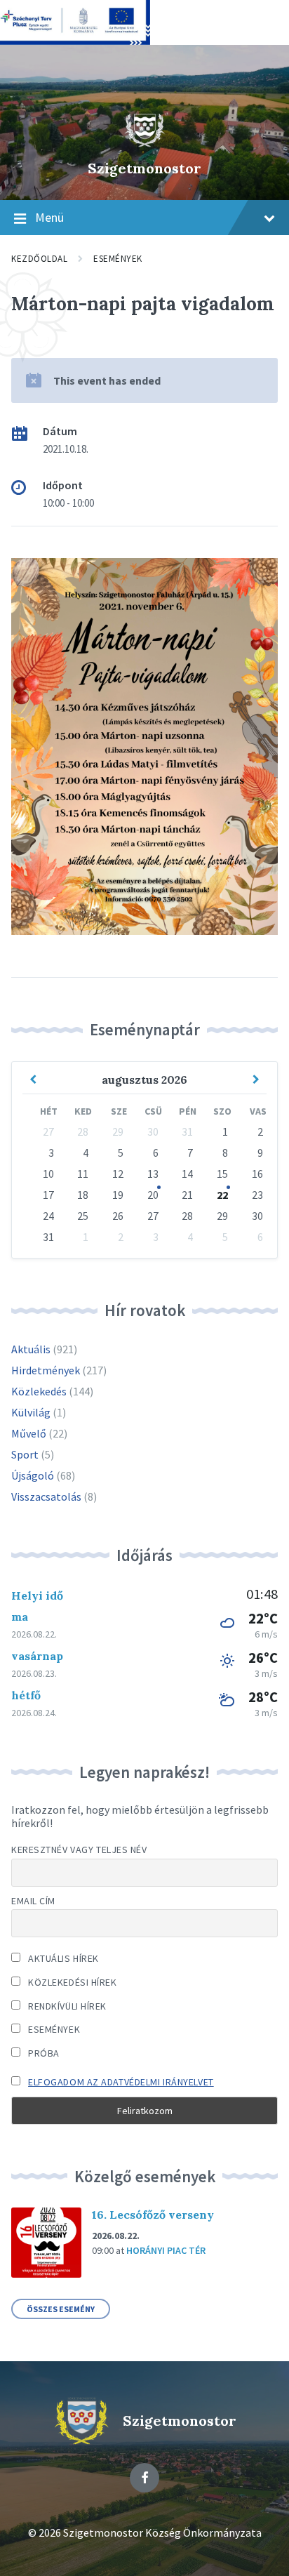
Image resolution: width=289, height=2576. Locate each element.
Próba (43, 2053)
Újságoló (33, 1475)
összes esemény (61, 2309)
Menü (49, 217)
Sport (25, 1454)
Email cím (33, 1901)
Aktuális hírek (62, 1958)
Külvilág (31, 1412)
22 (222, 1195)
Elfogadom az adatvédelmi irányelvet (121, 2082)
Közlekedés (39, 1391)
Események (118, 259)
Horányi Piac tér (166, 2250)
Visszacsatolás (46, 1496)
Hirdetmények (46, 1370)
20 (153, 1195)
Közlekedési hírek (72, 1982)
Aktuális (31, 1349)
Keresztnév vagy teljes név (79, 1850)
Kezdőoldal (39, 259)
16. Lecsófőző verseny (153, 2215)
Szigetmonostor (144, 168)
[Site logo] (144, 144)
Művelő (29, 1433)
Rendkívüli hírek (66, 2006)
